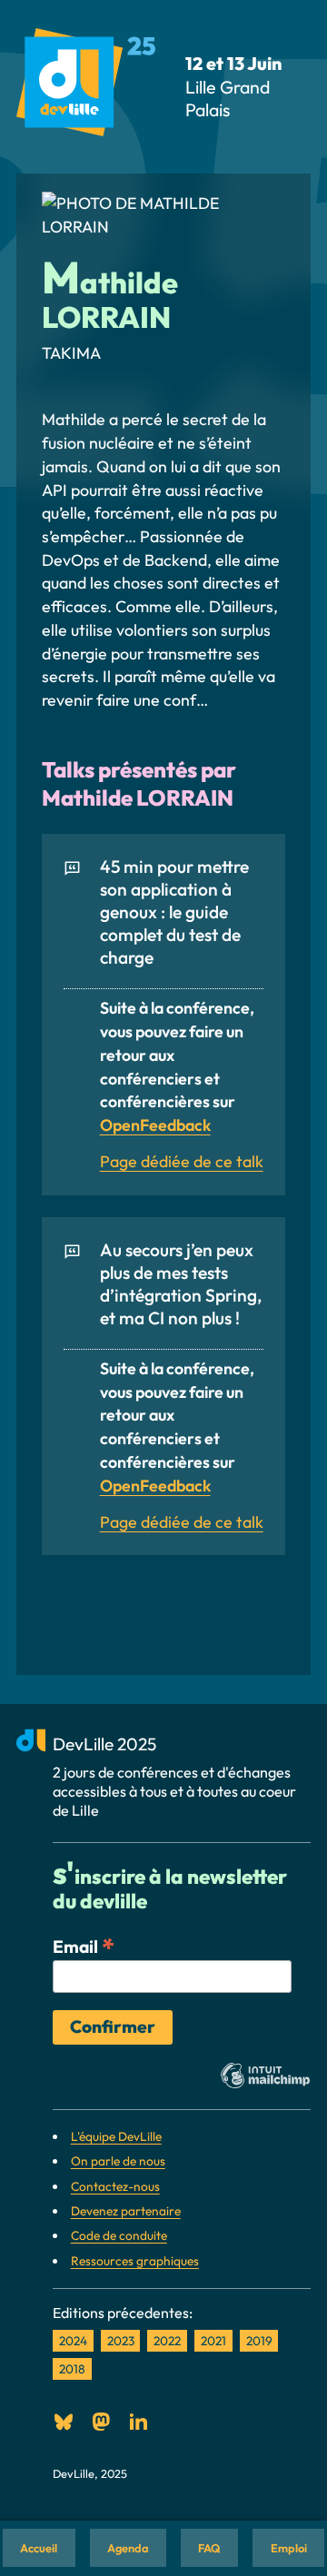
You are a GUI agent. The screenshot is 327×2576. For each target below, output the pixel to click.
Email (84, 1946)
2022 (167, 2341)
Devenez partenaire (126, 2211)
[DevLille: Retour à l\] (86, 86)
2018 (72, 2369)
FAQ (209, 2548)
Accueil (39, 2548)
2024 (73, 2341)
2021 (213, 2341)
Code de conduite (119, 2235)
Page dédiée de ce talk (182, 1161)
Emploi (289, 2548)
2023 (121, 2341)
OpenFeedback (155, 1125)
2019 (259, 2341)
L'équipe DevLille (116, 2136)
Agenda (128, 2548)
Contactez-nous (115, 2186)
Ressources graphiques (135, 2261)
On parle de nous (118, 2161)
